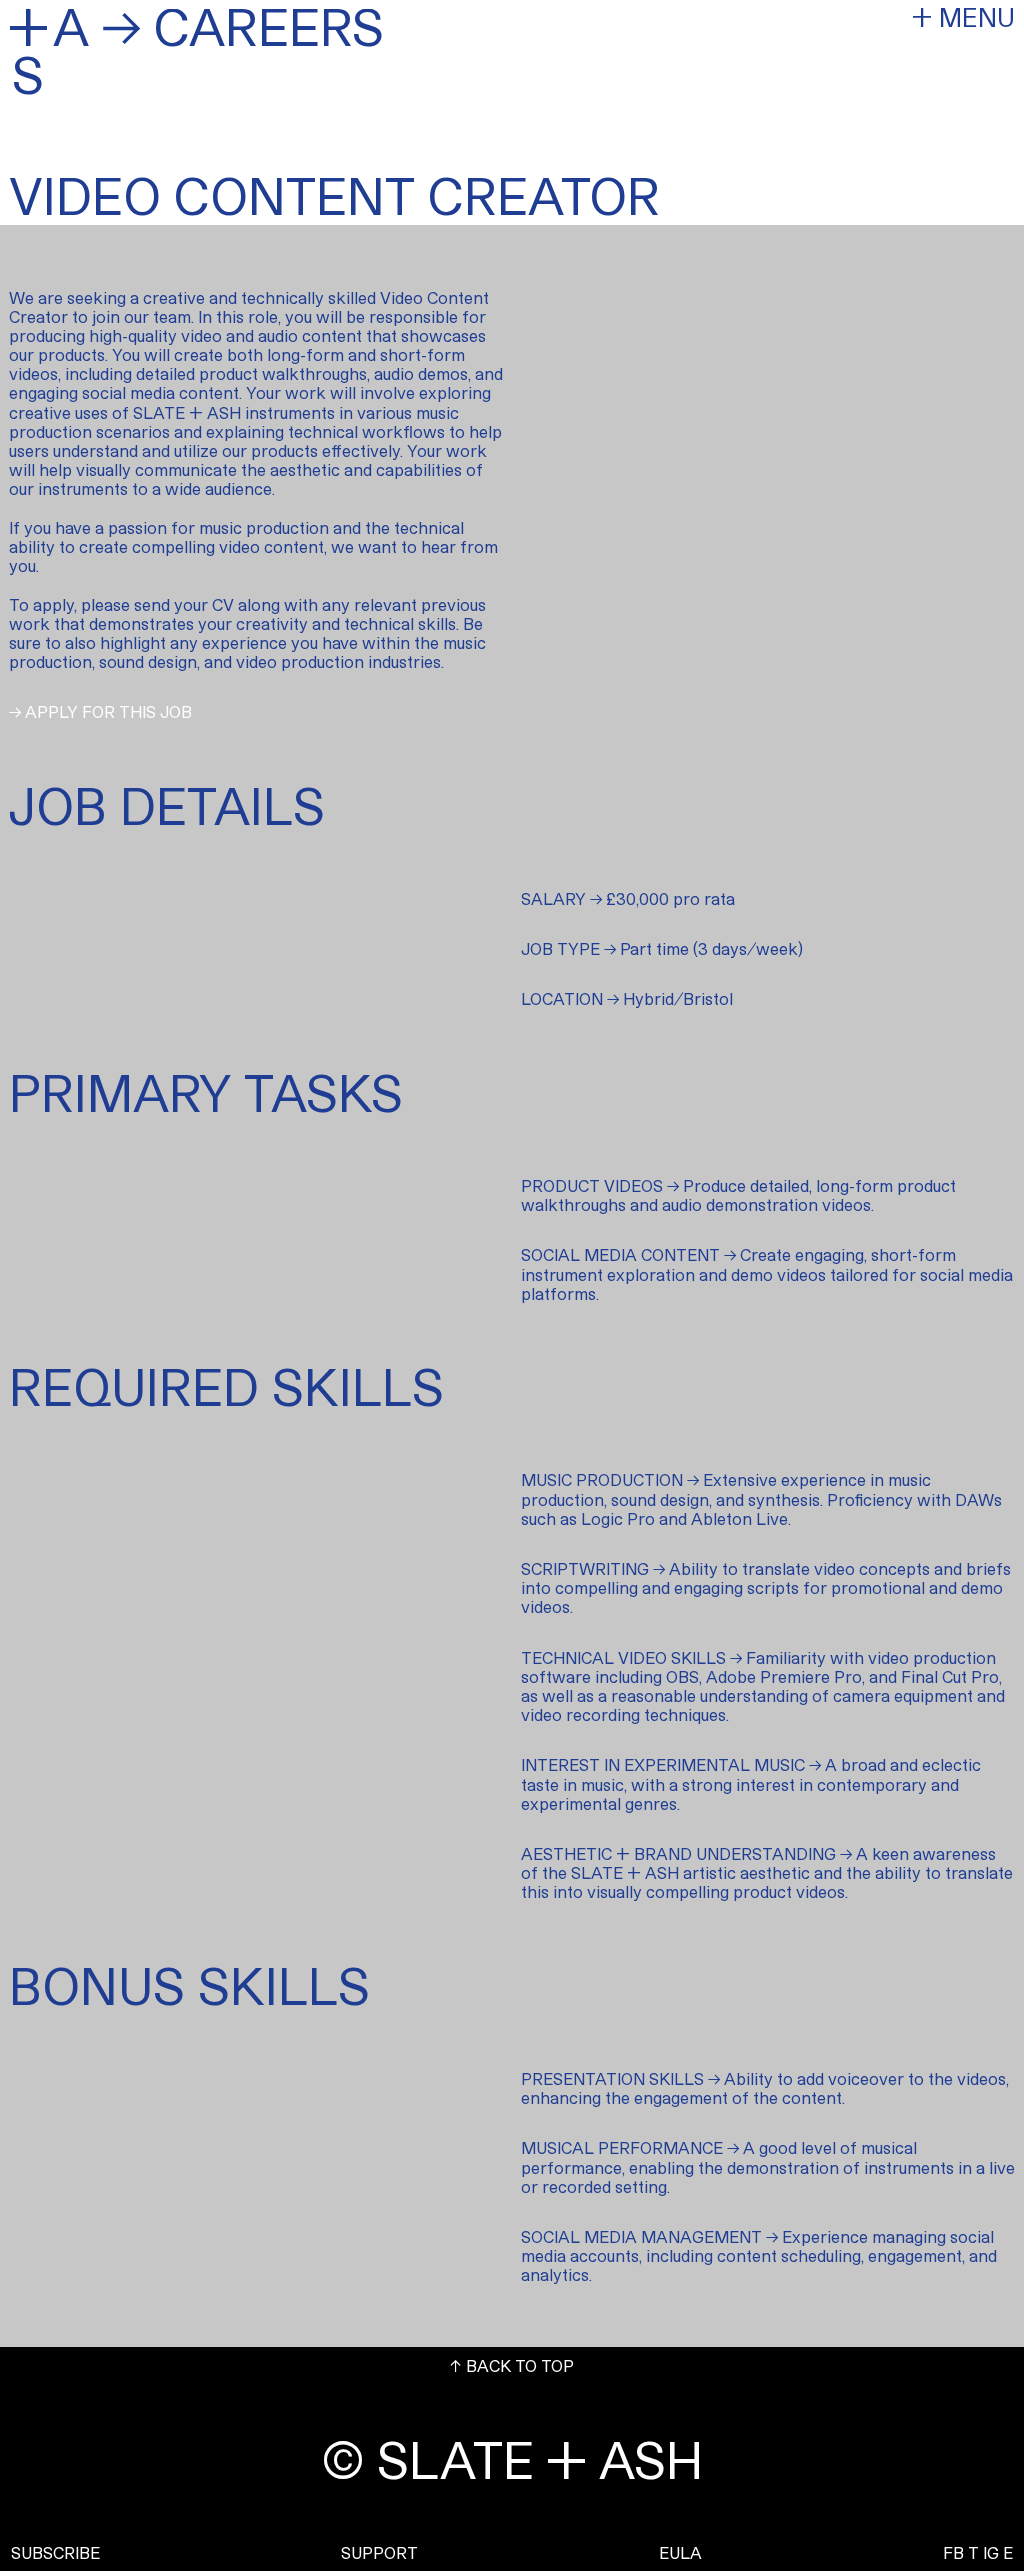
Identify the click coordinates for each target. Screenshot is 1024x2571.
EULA (680, 2552)
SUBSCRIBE (55, 2552)
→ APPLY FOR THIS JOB (100, 711)
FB (953, 2552)
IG (991, 2552)
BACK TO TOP (512, 2365)
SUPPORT (379, 2552)
